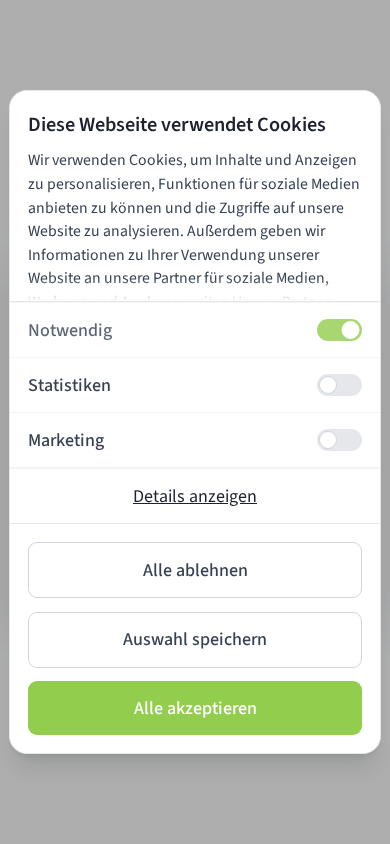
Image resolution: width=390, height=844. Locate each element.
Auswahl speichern (195, 639)
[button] (195, 330)
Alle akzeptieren (195, 708)
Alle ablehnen (195, 570)
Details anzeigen (195, 496)
